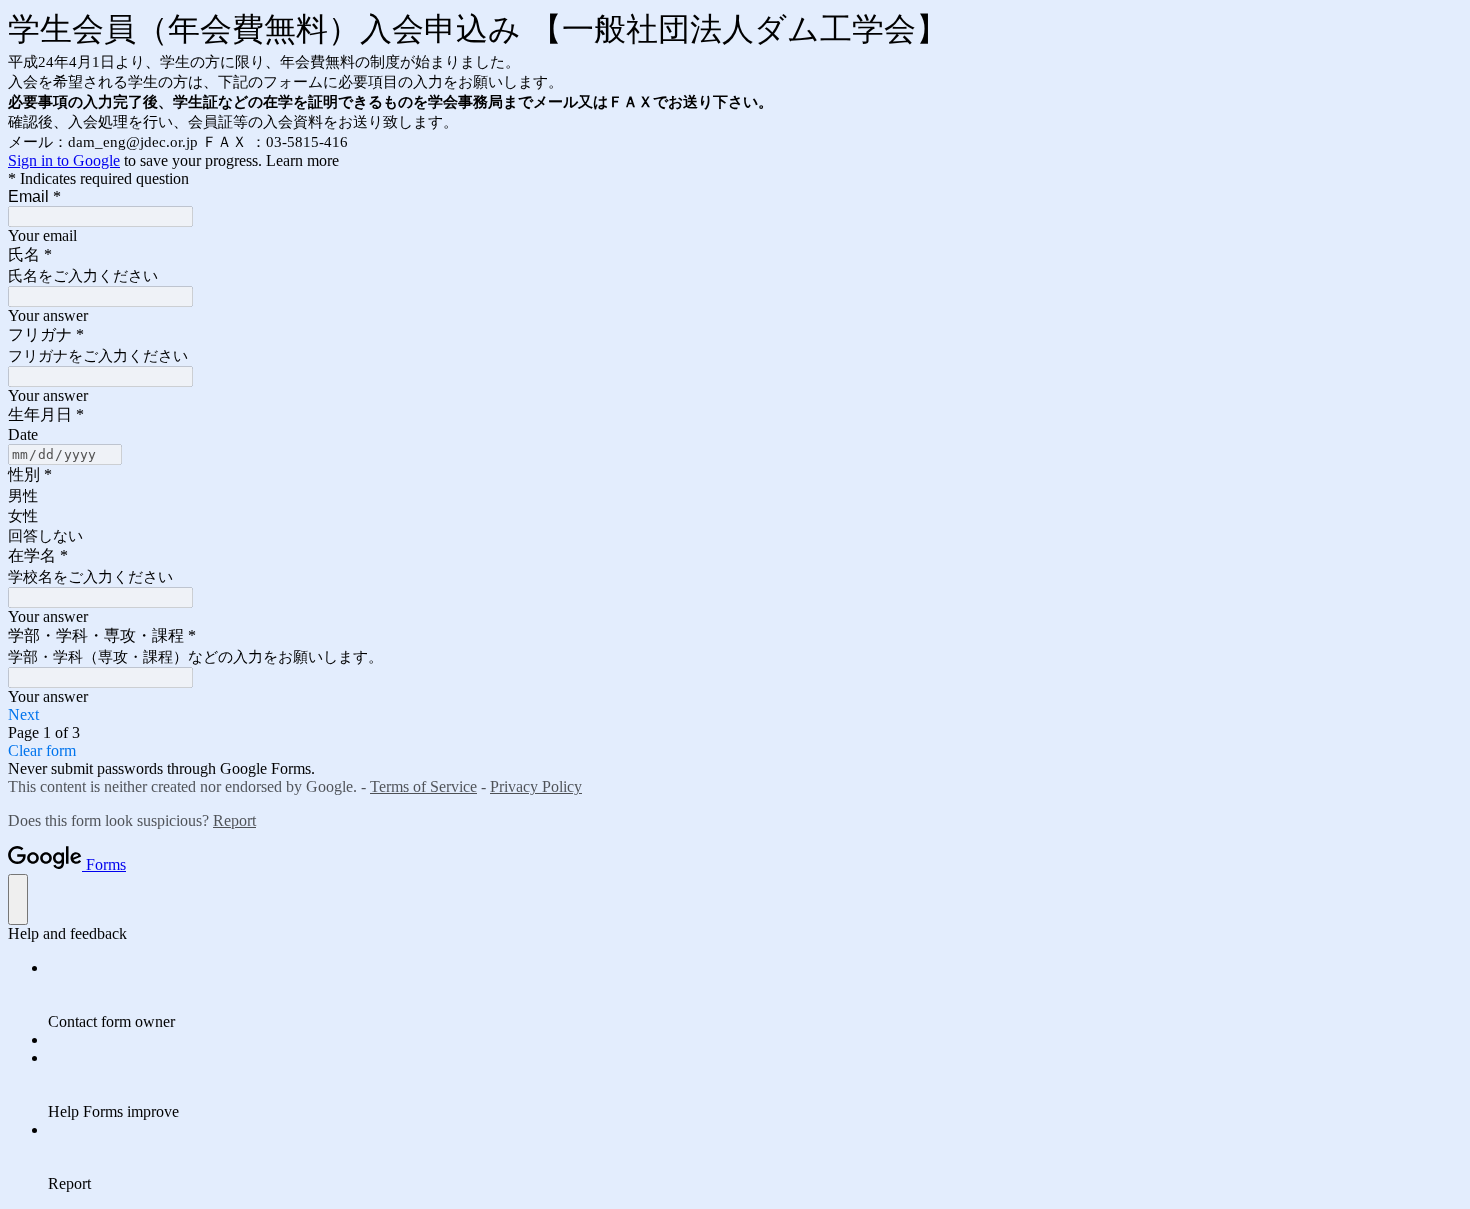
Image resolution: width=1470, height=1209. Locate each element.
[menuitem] (755, 995)
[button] (735, 715)
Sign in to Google (64, 160)
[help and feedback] (18, 899)
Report (234, 820)
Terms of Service (423, 786)
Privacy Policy (536, 786)
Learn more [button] (302, 160)
